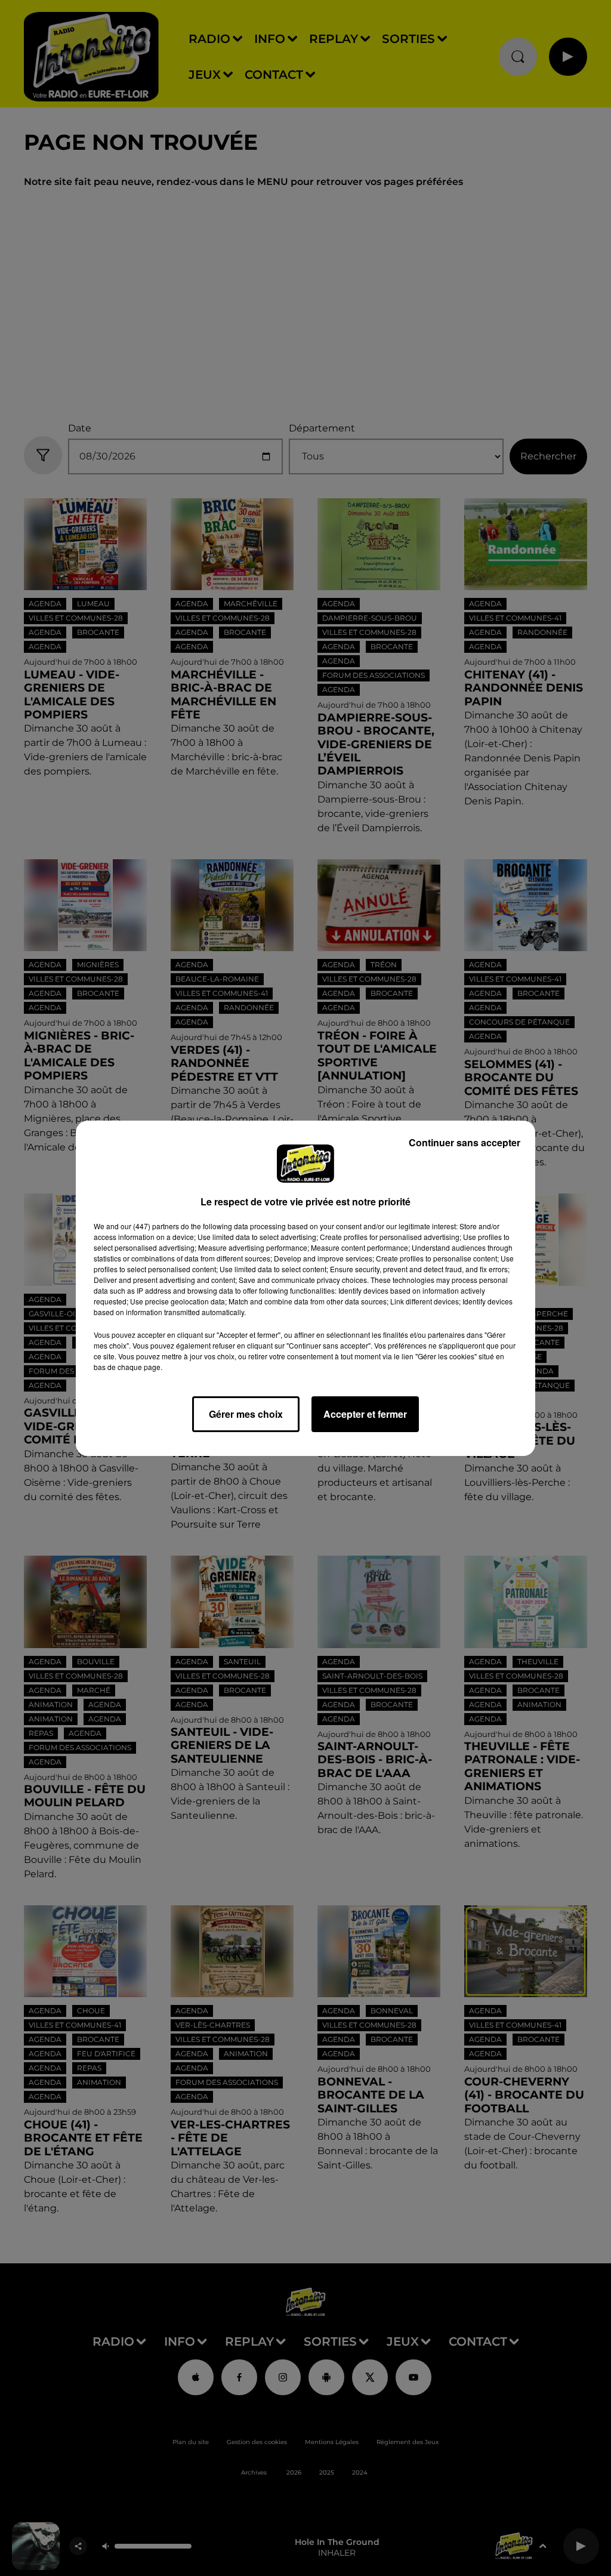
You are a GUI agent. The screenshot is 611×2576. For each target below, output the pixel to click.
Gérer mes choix (246, 1414)
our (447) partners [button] (150, 1226)
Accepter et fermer (365, 1414)
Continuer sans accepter (465, 1142)
